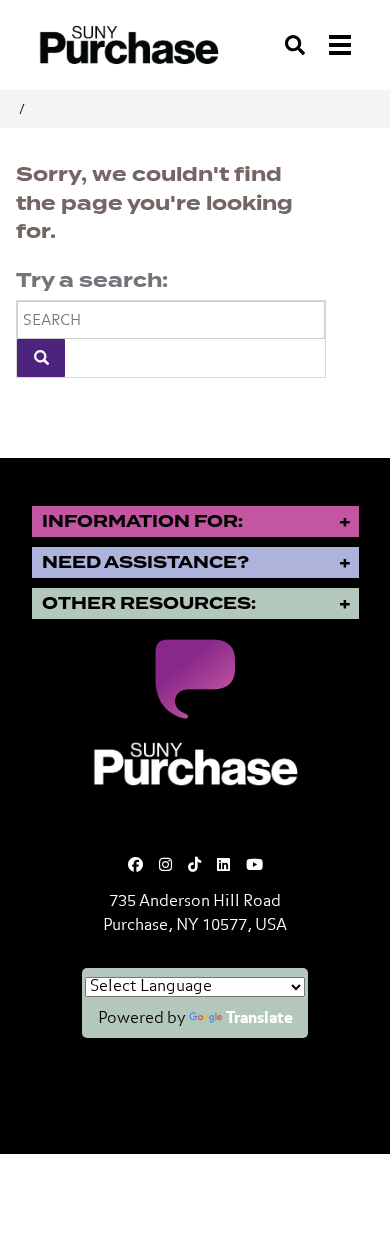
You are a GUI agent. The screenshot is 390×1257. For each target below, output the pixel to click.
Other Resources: (149, 603)
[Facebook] (135, 865)
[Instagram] (165, 865)
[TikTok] (194, 865)
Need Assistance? (145, 562)
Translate (259, 1019)
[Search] (41, 358)
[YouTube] (254, 865)
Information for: (142, 521)
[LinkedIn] (223, 865)
